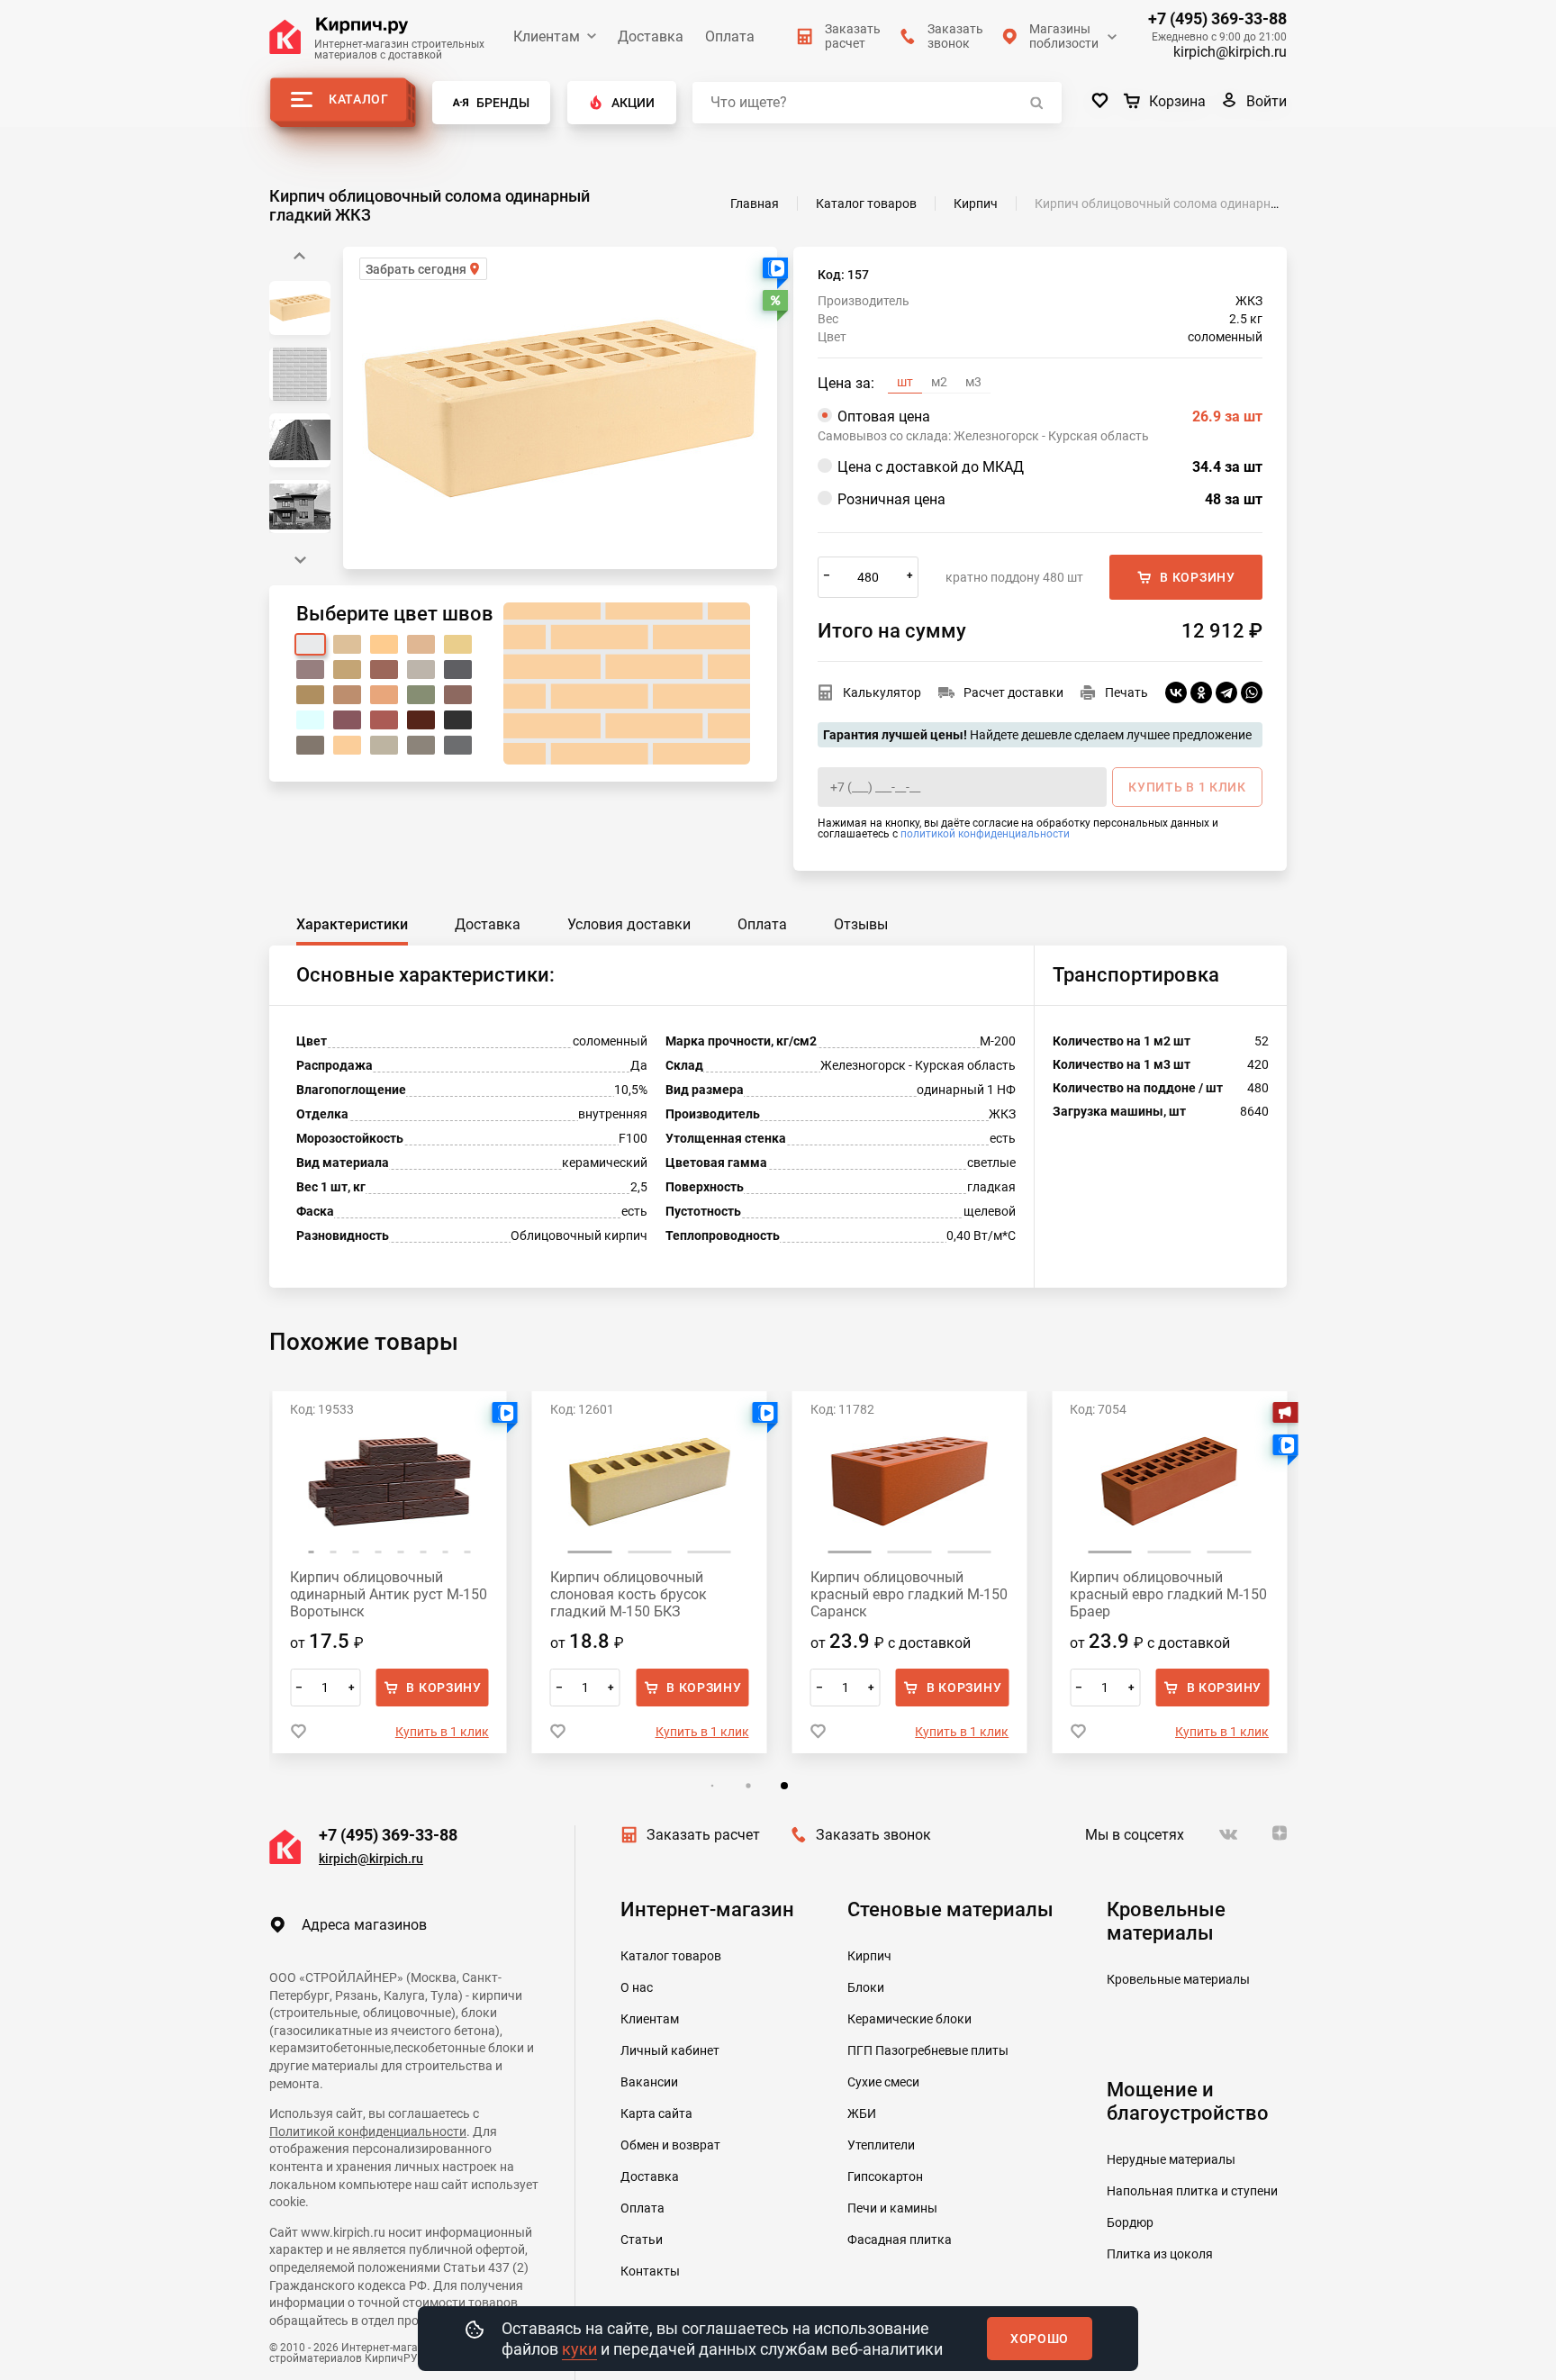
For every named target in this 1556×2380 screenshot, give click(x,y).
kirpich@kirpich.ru (1230, 52)
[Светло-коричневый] (347, 695)
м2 (939, 382)
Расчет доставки (1013, 692)
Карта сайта (656, 2113)
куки (579, 2349)
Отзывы (861, 924)
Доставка (651, 36)
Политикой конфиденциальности (368, 2131)
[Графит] (458, 745)
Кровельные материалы (1178, 1979)
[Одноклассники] (1201, 692)
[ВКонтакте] (1176, 692)
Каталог (359, 99)
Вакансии (649, 2082)
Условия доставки (629, 924)
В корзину (1197, 577)
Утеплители (881, 2145)
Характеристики (352, 924)
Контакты (650, 2271)
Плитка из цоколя (1160, 2254)
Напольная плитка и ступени (1192, 2191)
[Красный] (384, 720)
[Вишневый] (347, 720)
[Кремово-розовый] (310, 670)
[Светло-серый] (421, 670)
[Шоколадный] (421, 720)
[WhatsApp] (1252, 692)
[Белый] (310, 644)
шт (905, 382)
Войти (1267, 101)
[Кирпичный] (384, 670)
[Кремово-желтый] (421, 644)
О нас (637, 1987)
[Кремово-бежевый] (384, 644)
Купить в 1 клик (442, 1732)
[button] (300, 560)
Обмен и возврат (670, 2145)
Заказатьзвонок (955, 36)
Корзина (1177, 101)
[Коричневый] (458, 695)
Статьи (642, 2240)
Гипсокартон (885, 2176)
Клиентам (547, 36)
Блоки (866, 1987)
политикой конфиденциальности (985, 834)
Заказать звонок (873, 1835)
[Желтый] (458, 644)
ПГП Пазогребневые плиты (928, 2050)
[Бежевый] (347, 644)
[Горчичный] (310, 695)
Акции (633, 103)
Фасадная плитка (900, 2240)
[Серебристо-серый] (384, 745)
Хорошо (1040, 2339)
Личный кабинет (670, 2050)
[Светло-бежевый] (347, 745)
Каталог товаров (671, 1956)
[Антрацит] (421, 745)
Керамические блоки (909, 2019)
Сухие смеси (883, 2082)
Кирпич (869, 1956)
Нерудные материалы (1171, 2159)
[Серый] (310, 745)
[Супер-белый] (310, 720)
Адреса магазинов (364, 1925)
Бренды (503, 103)
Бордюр (1130, 2222)
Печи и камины (892, 2208)
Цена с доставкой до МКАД (1050, 467)
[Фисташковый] (421, 695)
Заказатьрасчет (853, 36)
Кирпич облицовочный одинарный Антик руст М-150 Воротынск (389, 1594)
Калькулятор (882, 692)
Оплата (730, 36)
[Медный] (384, 695)
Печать (1126, 692)
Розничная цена (1050, 499)
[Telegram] (1226, 692)
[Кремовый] (347, 670)
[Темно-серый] (458, 670)
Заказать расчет (703, 1835)
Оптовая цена (1050, 416)
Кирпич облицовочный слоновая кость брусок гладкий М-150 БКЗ (629, 1594)
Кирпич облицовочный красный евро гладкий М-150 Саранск (909, 1594)
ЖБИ (862, 2113)
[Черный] (458, 720)
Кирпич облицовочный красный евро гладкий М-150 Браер (1168, 1594)
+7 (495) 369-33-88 (1217, 19)
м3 (973, 382)
